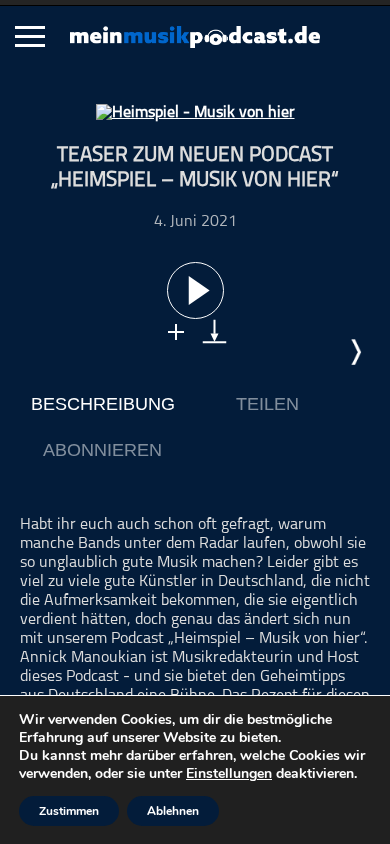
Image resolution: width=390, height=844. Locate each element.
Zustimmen (69, 811)
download (214, 331)
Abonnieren (102, 450)
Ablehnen (173, 811)
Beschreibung (103, 404)
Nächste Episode (355, 352)
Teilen (267, 404)
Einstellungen (229, 774)
